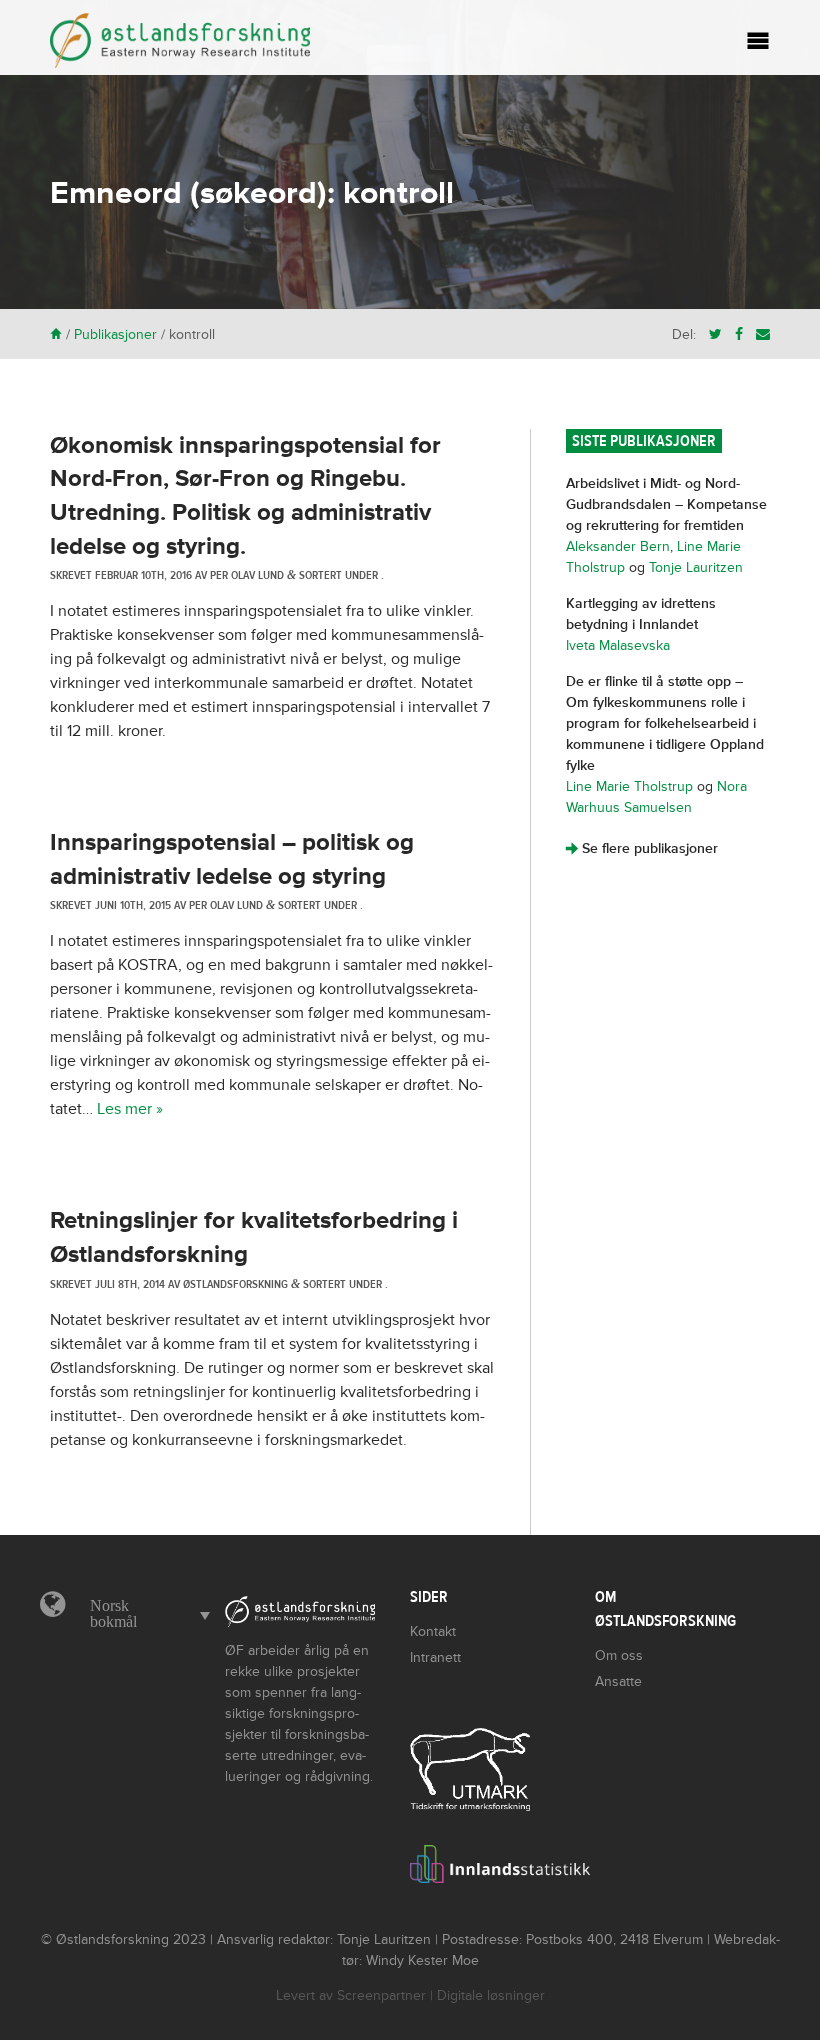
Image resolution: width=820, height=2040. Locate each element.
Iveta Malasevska (618, 645)
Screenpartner (381, 1995)
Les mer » (130, 1109)
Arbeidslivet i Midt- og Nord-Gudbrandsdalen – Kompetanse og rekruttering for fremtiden (666, 504)
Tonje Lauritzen (696, 567)
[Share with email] (763, 334)
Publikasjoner (115, 334)
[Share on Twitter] (715, 334)
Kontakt (433, 1631)
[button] (145, 1614)
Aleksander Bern (618, 546)
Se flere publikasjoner (642, 848)
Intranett (435, 1657)
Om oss (619, 1655)
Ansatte (618, 1681)
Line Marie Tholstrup (629, 786)
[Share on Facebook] (739, 334)
